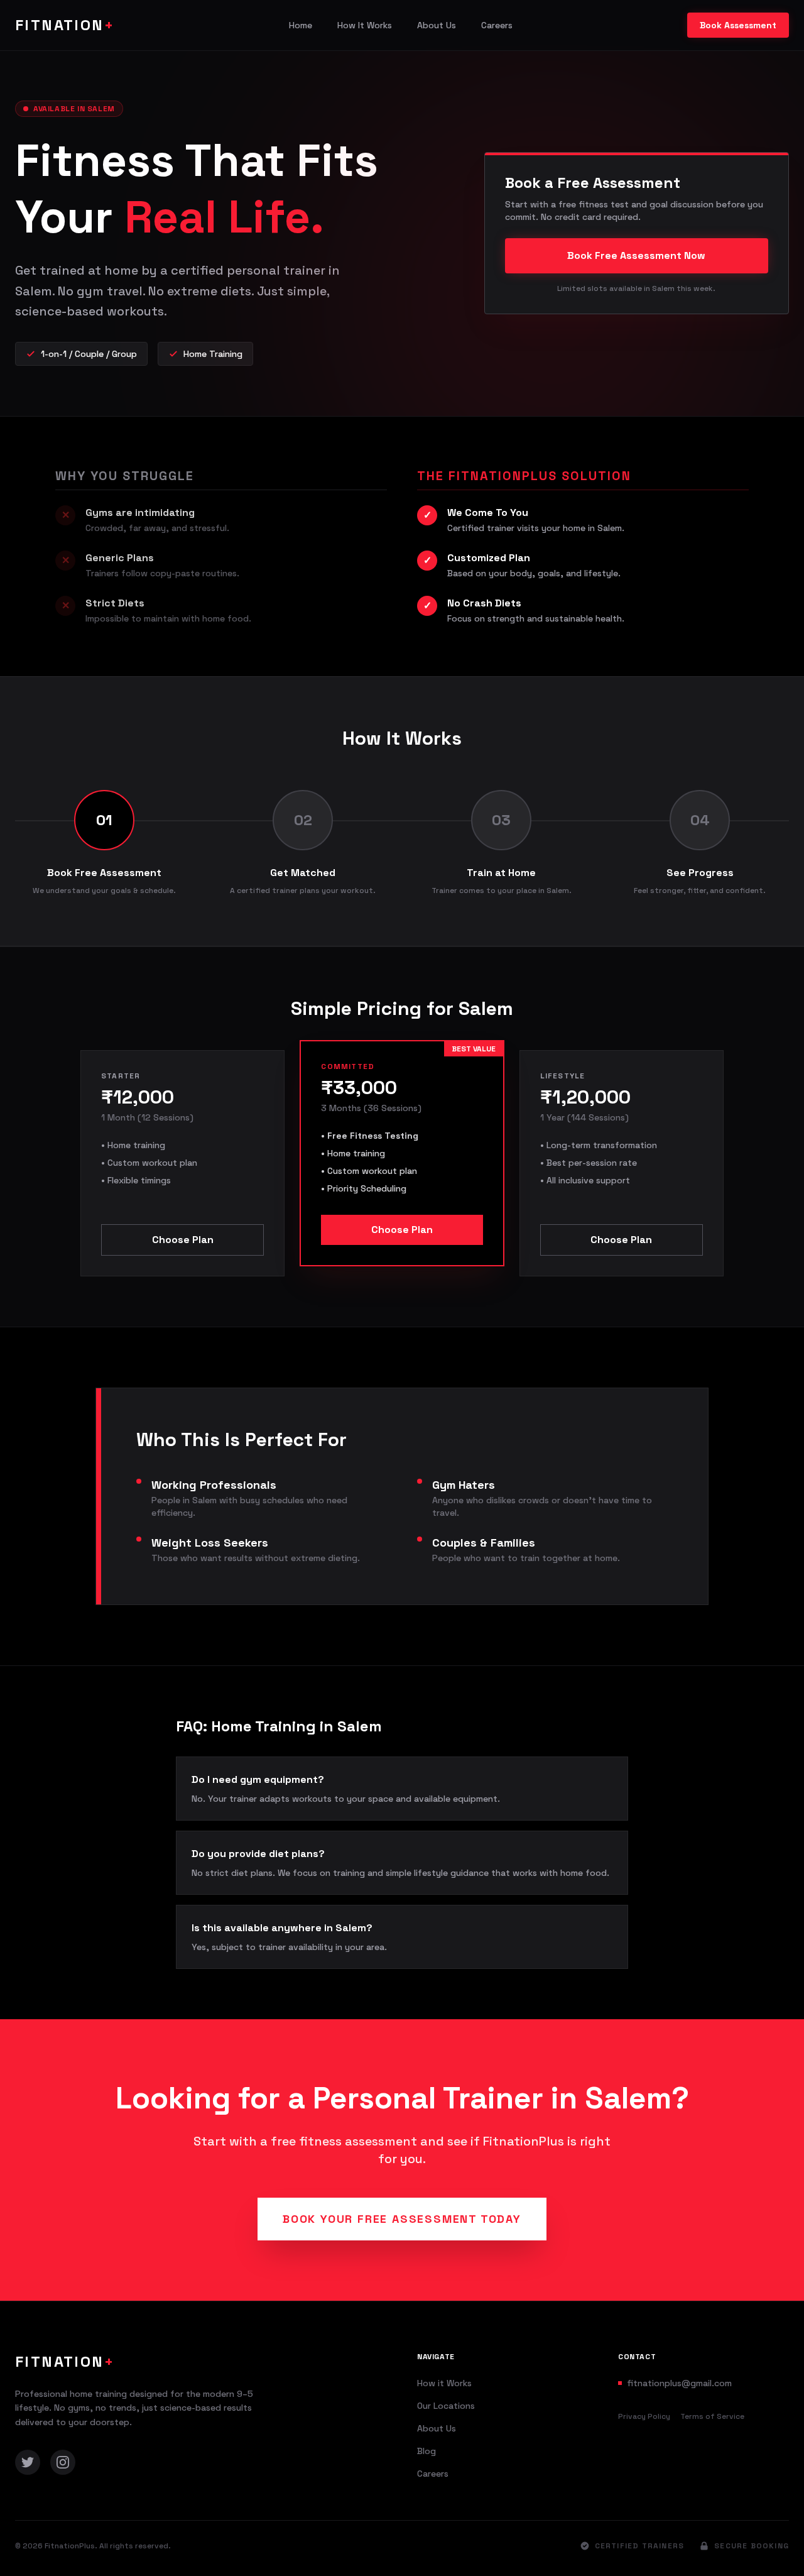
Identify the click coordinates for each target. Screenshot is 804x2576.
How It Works (365, 25)
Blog (426, 2451)
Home (301, 25)
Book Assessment (738, 25)
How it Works (444, 2383)
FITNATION (65, 25)
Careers (497, 25)
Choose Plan (183, 1240)
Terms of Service (712, 2416)
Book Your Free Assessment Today (402, 2219)
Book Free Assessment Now (636, 255)
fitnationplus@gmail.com (679, 2383)
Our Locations (446, 2406)
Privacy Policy (644, 2416)
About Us (437, 25)
